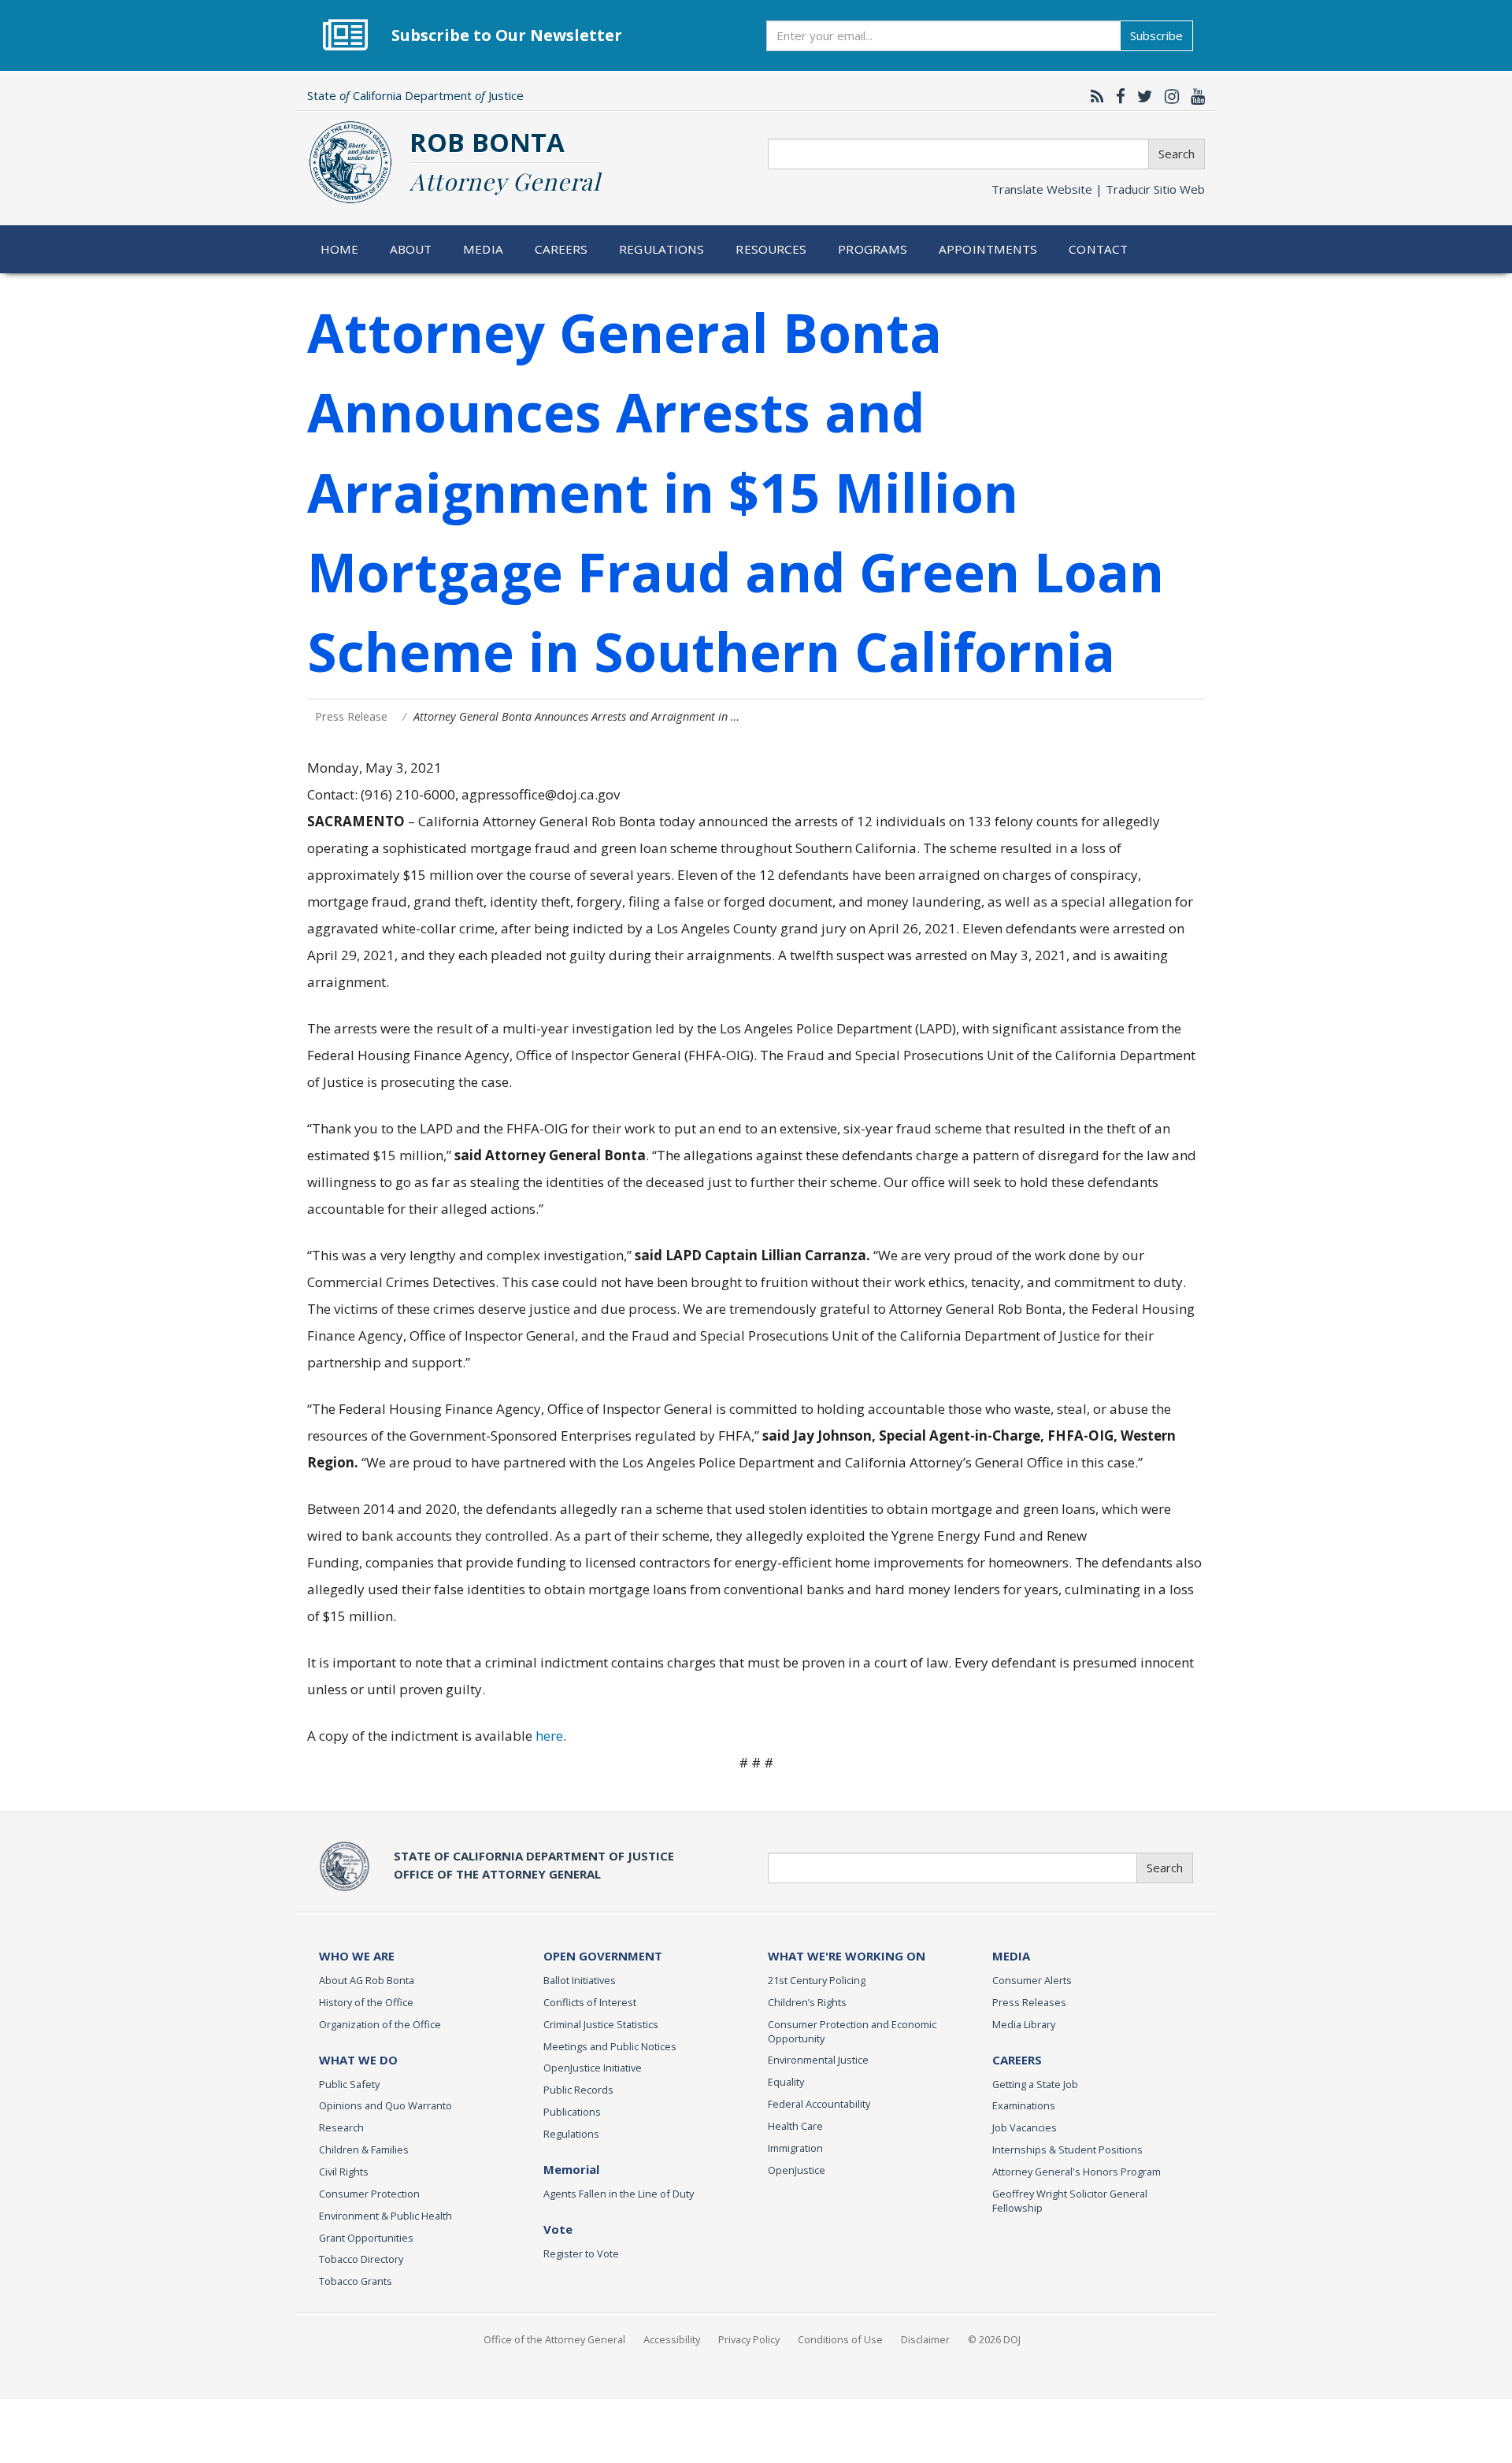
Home (340, 249)
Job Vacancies (1025, 2127)
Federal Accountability (819, 2104)
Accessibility (672, 2339)
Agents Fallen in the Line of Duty (619, 2194)
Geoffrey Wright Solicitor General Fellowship (1070, 2201)
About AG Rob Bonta (367, 1980)
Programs (873, 249)
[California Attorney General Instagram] (1168, 96)
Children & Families (364, 2150)
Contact (1098, 249)
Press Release (351, 716)
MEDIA (1011, 1956)
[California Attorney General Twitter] (1141, 96)
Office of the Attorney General (554, 2339)
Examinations (1024, 2105)
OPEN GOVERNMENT (603, 1956)
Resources (771, 249)
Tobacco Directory (361, 2259)
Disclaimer (925, 2339)
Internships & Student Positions (1067, 2150)
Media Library (1024, 2024)
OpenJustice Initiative (593, 2068)
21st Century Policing (817, 1980)
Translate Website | (1098, 189)
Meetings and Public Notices (610, 2046)
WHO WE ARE (357, 1956)
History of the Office (366, 2002)
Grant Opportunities (366, 2238)
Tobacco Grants (356, 2281)
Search (1177, 154)
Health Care (795, 2126)
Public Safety (349, 2084)
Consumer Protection (369, 2194)
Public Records (578, 2090)
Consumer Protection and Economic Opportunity (852, 2031)
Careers (561, 249)
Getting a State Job (1035, 2084)
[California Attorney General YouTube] (1194, 96)
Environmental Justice (818, 2060)
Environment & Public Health (385, 2216)
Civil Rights (344, 2172)
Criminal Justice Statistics (601, 2024)
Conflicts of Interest (590, 2002)
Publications (572, 2112)
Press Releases (1029, 2002)
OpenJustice (797, 2170)
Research (341, 2127)
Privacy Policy (749, 2339)
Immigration (795, 2148)
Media (483, 249)
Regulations (661, 249)
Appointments (988, 249)
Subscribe (1156, 35)
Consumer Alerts (1032, 1980)
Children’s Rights (807, 2002)
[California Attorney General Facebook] (1117, 96)
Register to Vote (581, 2253)
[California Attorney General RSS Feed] (1093, 96)
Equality (786, 2082)
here (549, 1736)
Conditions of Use (840, 2339)
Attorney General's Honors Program (1077, 2172)
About (411, 249)
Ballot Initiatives (580, 1980)
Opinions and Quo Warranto (385, 2105)
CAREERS (1017, 2060)
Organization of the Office (380, 2024)
